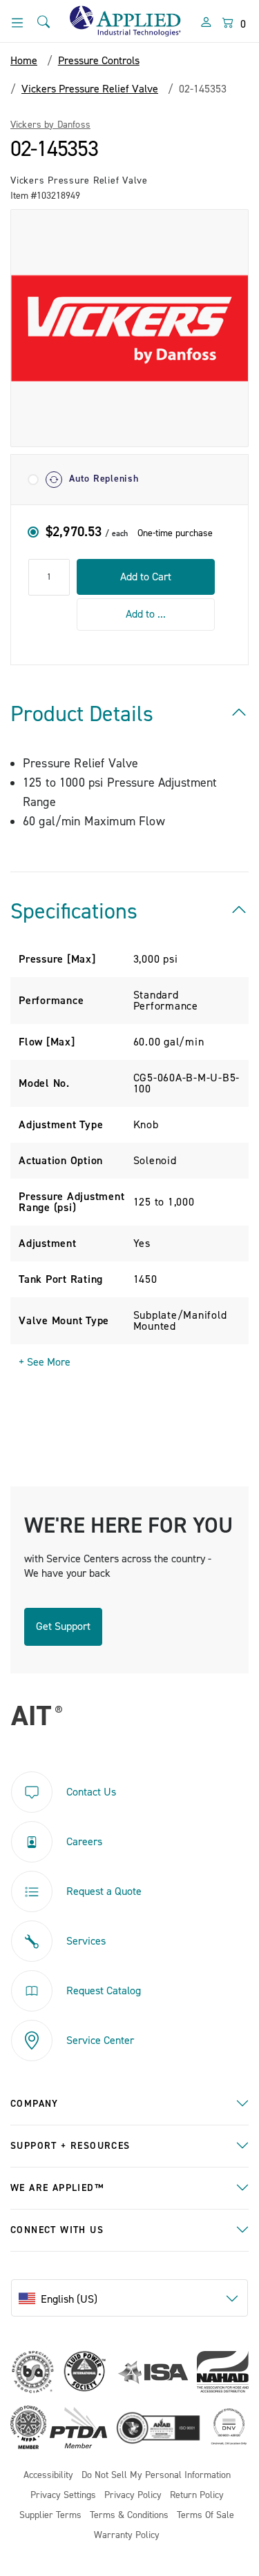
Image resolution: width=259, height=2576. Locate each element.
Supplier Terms (50, 2516)
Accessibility (48, 2476)
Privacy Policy (133, 2496)
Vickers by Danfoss (50, 125)
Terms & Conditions (129, 2516)
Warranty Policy (127, 2536)
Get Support (63, 1626)
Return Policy (197, 2496)
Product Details (82, 714)
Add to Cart (146, 577)
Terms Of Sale (205, 2516)
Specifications (74, 912)
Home (24, 61)
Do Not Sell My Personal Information (156, 2476)
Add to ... (146, 614)
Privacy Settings (63, 2496)
